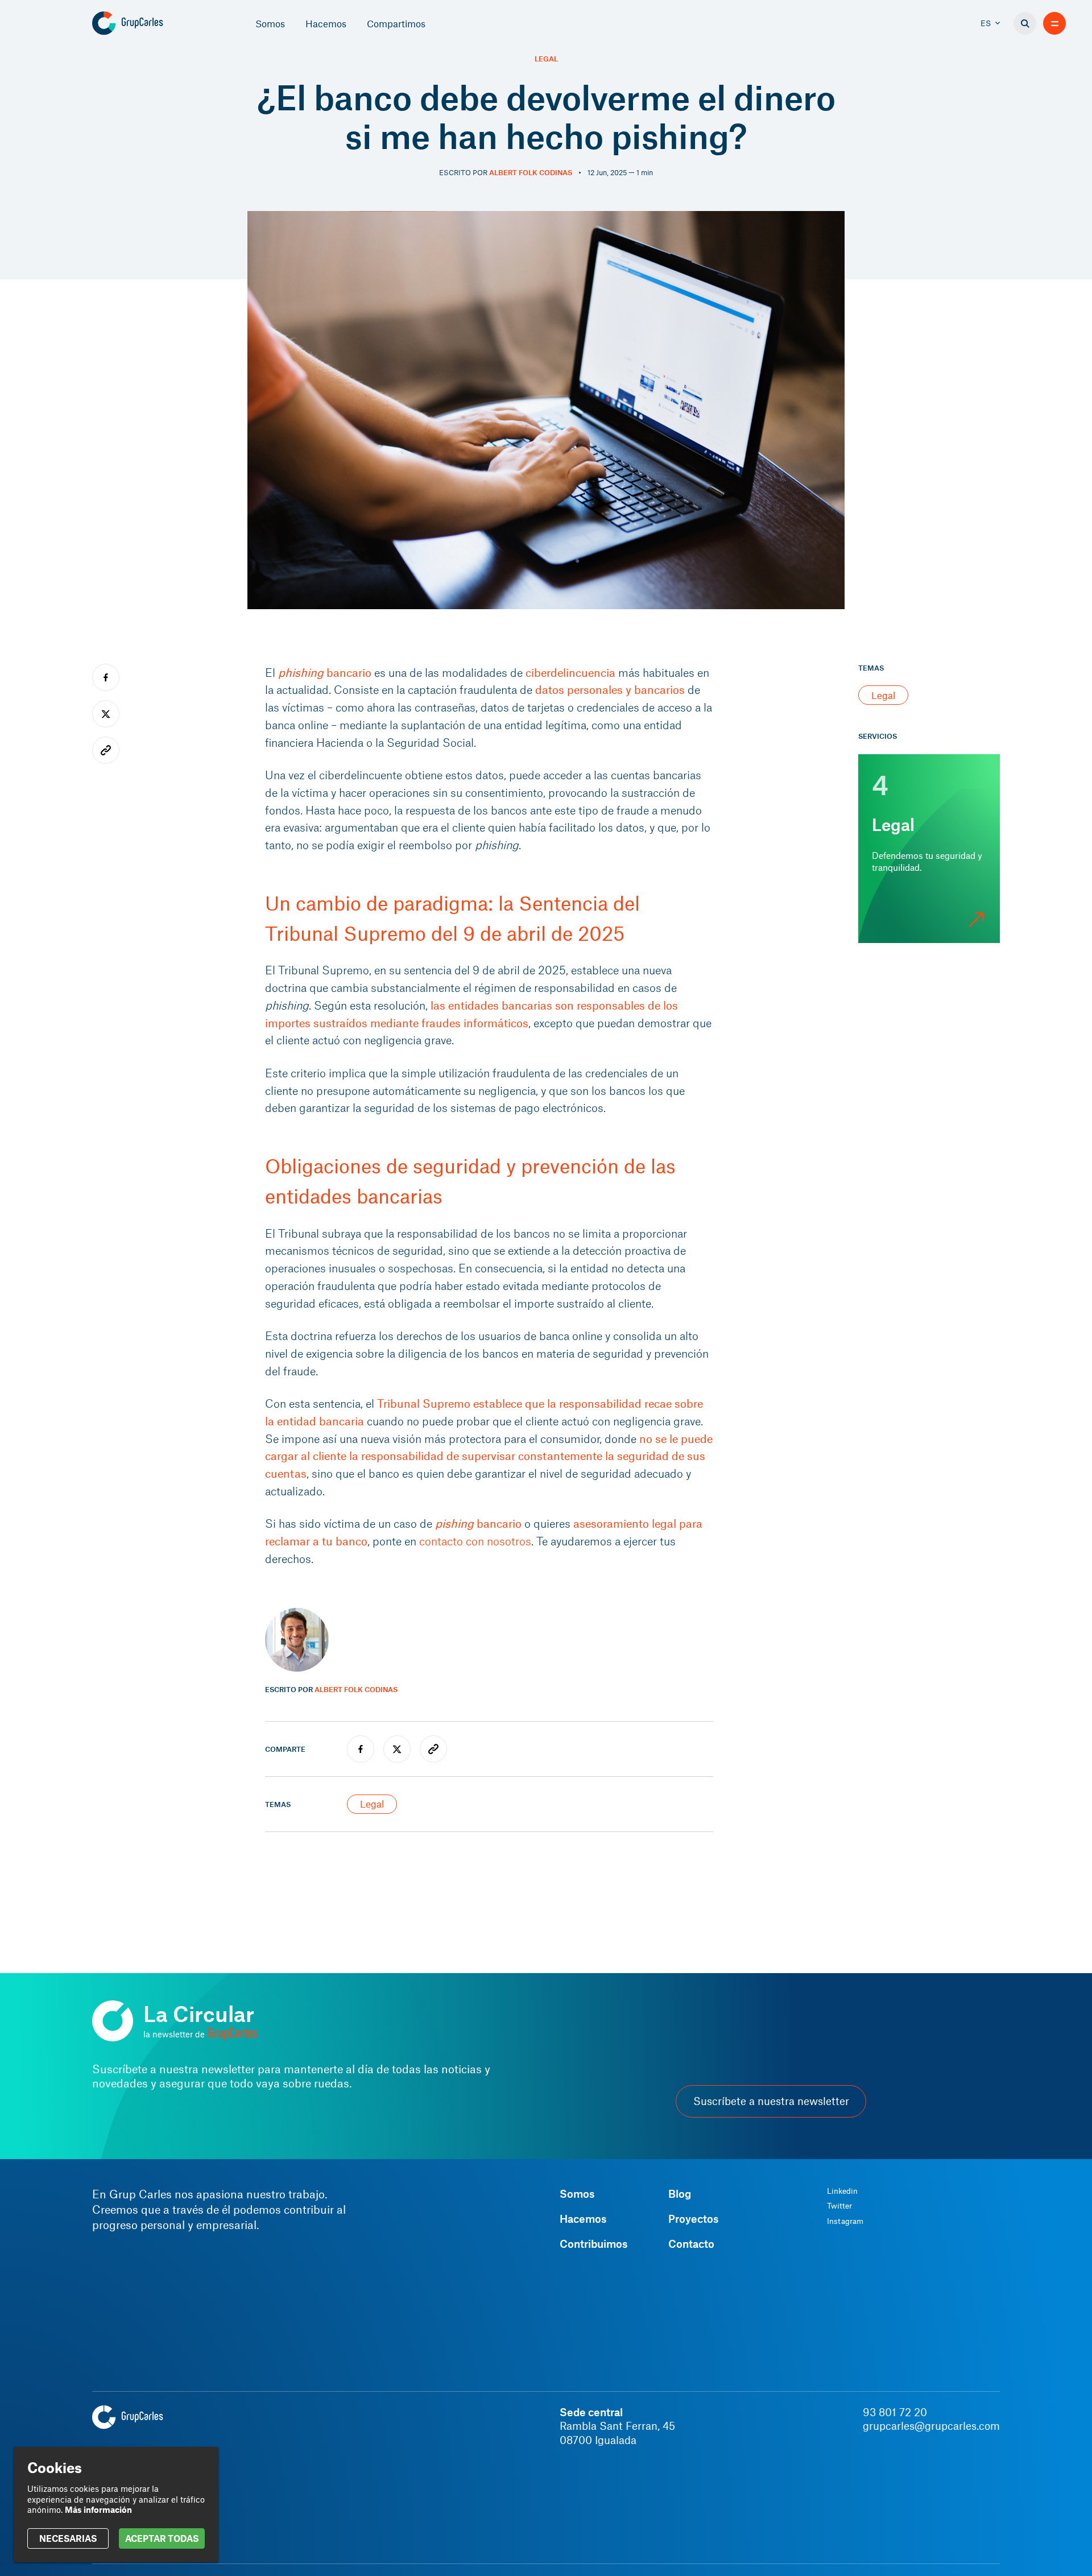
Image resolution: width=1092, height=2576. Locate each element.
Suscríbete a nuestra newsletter (771, 2101)
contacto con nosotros (475, 1541)
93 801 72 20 (895, 2412)
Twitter (839, 2206)
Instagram (845, 2221)
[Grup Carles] (148, 23)
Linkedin (842, 2191)
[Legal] (929, 849)
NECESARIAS (68, 2538)
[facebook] (361, 1749)
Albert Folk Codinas (531, 172)
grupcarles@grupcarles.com (931, 2426)
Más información (98, 2509)
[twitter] (397, 1749)
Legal (546, 59)
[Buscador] (1025, 23)
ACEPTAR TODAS (162, 2538)
